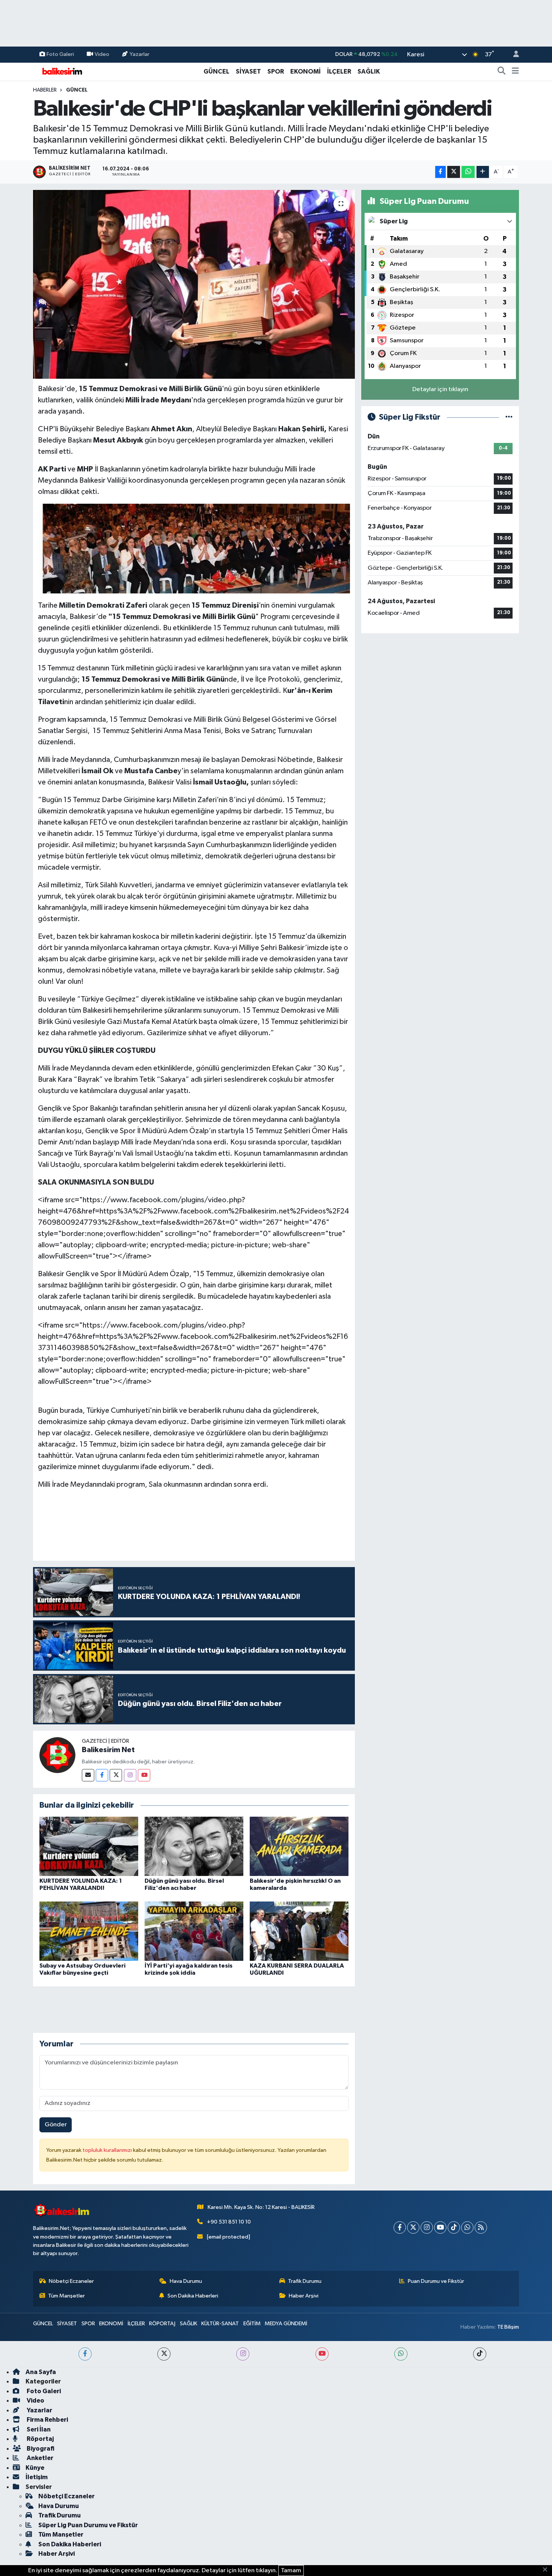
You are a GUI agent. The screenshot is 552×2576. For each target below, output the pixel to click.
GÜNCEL (216, 72)
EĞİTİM (252, 2324)
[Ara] (502, 72)
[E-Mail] (88, 1775)
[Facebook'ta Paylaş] (440, 172)
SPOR (276, 72)
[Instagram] (130, 1775)
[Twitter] (116, 1775)
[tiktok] (480, 2354)
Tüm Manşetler (66, 2296)
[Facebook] (102, 1775)
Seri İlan (38, 2429)
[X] (413, 2227)
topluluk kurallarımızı (108, 2150)
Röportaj (40, 2439)
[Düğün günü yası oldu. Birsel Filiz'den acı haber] (194, 1846)
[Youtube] (144, 1775)
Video (102, 54)
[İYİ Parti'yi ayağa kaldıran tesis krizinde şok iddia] (194, 1931)
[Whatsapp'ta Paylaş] (468, 172)
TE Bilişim (508, 2327)
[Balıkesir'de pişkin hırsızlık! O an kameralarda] (299, 1846)
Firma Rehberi (47, 2420)
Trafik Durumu (305, 2281)
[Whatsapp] (467, 2227)
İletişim (37, 2477)
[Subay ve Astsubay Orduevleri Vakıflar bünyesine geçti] (89, 1931)
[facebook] (85, 2354)
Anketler (39, 2458)
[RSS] (481, 2227)
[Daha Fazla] (483, 172)
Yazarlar (140, 54)
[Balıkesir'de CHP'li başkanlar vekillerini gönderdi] (194, 284)
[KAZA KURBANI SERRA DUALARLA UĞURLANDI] (299, 1931)
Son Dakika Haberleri (193, 2296)
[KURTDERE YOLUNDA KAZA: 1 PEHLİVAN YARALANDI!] (89, 1846)
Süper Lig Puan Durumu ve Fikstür (88, 2525)
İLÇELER (339, 72)
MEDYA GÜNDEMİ (286, 2324)
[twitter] (164, 2354)
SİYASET (248, 72)
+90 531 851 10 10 (229, 2222)
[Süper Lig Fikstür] (509, 417)
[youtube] (322, 2354)
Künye (35, 2468)
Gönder (56, 2125)
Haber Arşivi (304, 2296)
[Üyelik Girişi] (513, 55)
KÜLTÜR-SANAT (220, 2324)
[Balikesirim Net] (57, 1755)
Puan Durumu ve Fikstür (436, 2281)
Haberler (45, 90)
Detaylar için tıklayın (440, 389)
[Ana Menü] (515, 72)
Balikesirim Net (108, 1750)
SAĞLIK (369, 72)
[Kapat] (547, 2570)
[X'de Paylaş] (454, 172)
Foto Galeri (60, 54)
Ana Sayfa (41, 2372)
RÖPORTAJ (162, 2324)
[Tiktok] (454, 2227)
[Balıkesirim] (61, 71)
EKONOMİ (305, 72)
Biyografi (40, 2449)
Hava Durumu (186, 2281)
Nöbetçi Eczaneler (71, 2281)
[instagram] (243, 2354)
